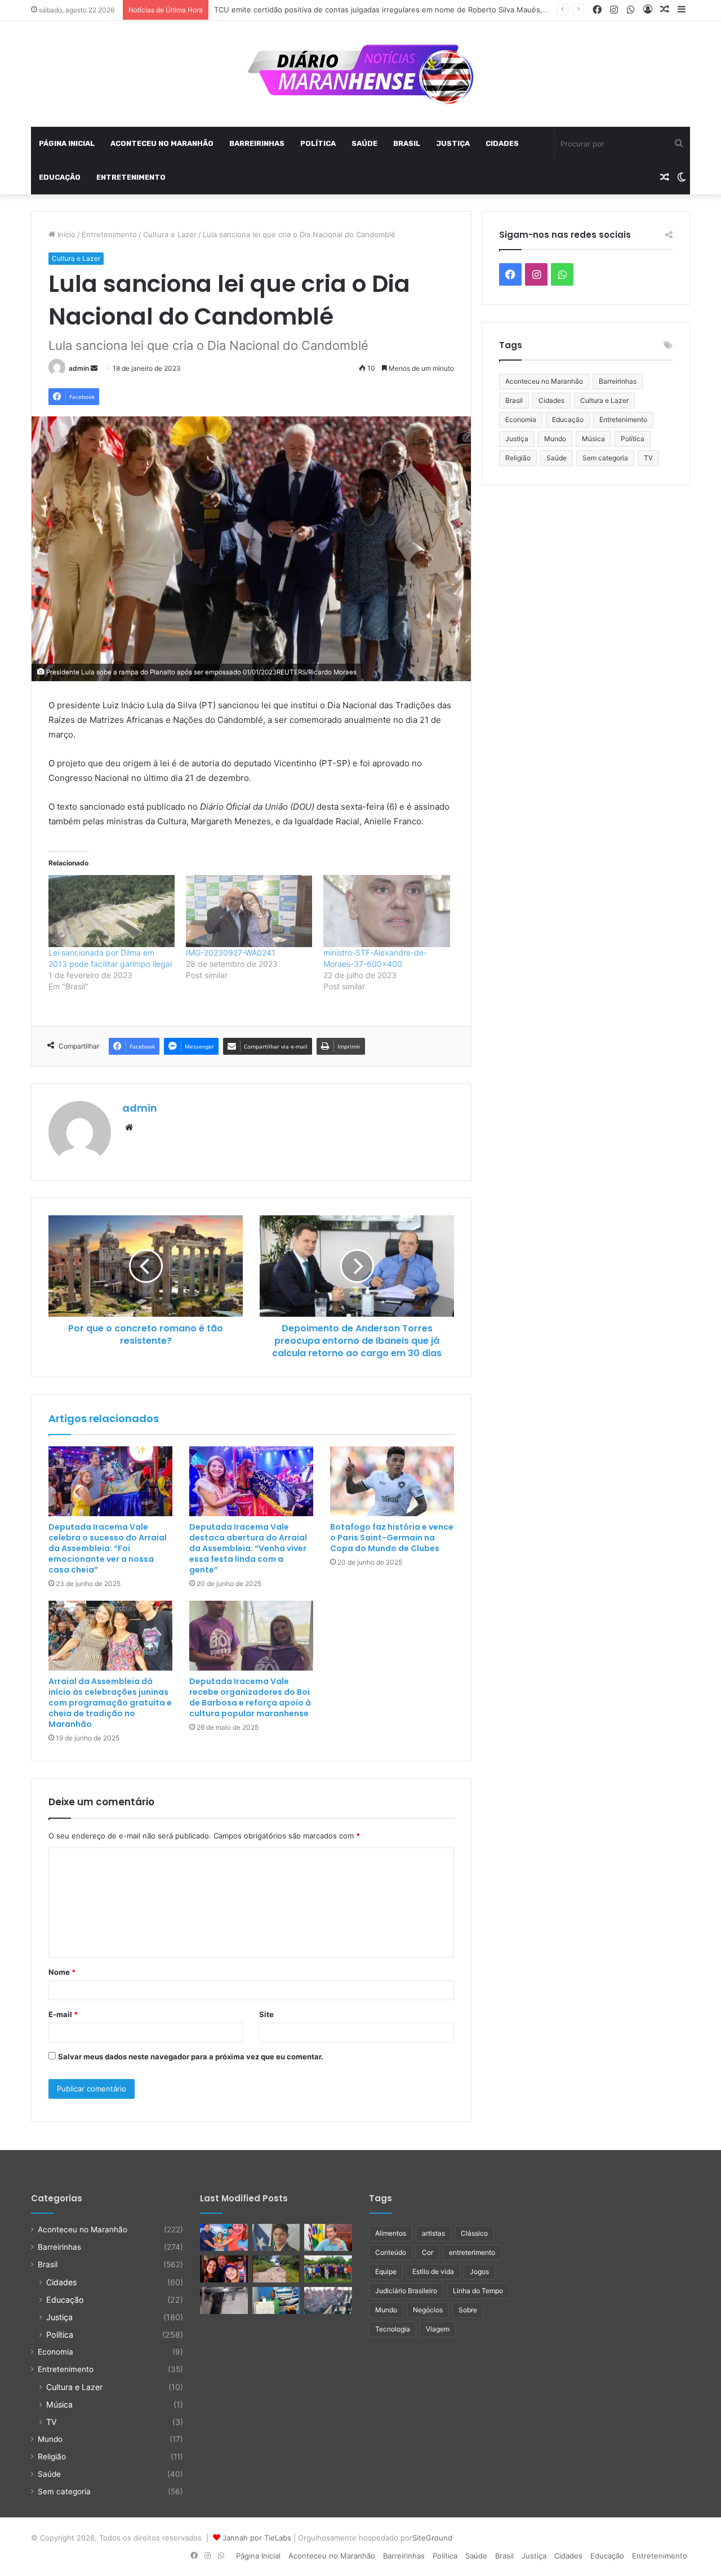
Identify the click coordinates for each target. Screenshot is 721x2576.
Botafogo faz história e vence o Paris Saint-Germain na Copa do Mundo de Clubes (392, 1538)
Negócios (428, 2310)
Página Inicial (67, 143)
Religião (518, 458)
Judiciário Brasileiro (406, 2291)
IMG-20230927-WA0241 (231, 952)
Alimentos (391, 2233)
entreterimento (472, 2252)
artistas (433, 2233)
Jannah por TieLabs (257, 2538)
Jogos (479, 2271)
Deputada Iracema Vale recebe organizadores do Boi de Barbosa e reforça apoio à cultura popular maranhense (250, 1697)
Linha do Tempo (478, 2291)
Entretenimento (131, 177)
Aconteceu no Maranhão (162, 143)
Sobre (468, 2310)
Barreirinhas (257, 143)
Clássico (474, 2233)
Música (593, 439)
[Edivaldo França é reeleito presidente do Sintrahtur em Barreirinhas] (276, 2300)
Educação (60, 177)
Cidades (502, 143)
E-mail (63, 2014)
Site (266, 2014)
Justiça (453, 143)
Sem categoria (605, 458)
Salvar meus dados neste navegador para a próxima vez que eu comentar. (191, 2057)
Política (318, 143)
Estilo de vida (433, 2271)
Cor (428, 2252)
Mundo (555, 439)
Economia (521, 419)
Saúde (364, 143)
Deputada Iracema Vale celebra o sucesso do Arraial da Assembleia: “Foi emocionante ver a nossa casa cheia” (108, 1548)
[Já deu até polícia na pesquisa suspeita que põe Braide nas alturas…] (328, 2237)
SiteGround (432, 2538)
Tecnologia (393, 2329)
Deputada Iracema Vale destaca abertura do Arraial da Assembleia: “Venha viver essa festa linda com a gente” (248, 1548)
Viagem (438, 2329)
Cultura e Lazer (170, 234)
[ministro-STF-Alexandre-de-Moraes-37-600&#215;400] (386, 911)
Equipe (386, 2271)
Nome (62, 1972)
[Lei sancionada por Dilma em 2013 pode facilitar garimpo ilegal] (112, 911)
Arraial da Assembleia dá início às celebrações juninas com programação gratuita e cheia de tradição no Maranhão (110, 1703)
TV (648, 458)
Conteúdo (391, 2252)
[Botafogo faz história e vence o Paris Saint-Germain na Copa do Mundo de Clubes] (392, 1481)
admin (79, 368)
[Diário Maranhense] (360, 74)
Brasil (407, 143)
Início (65, 234)
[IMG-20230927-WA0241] (249, 911)
